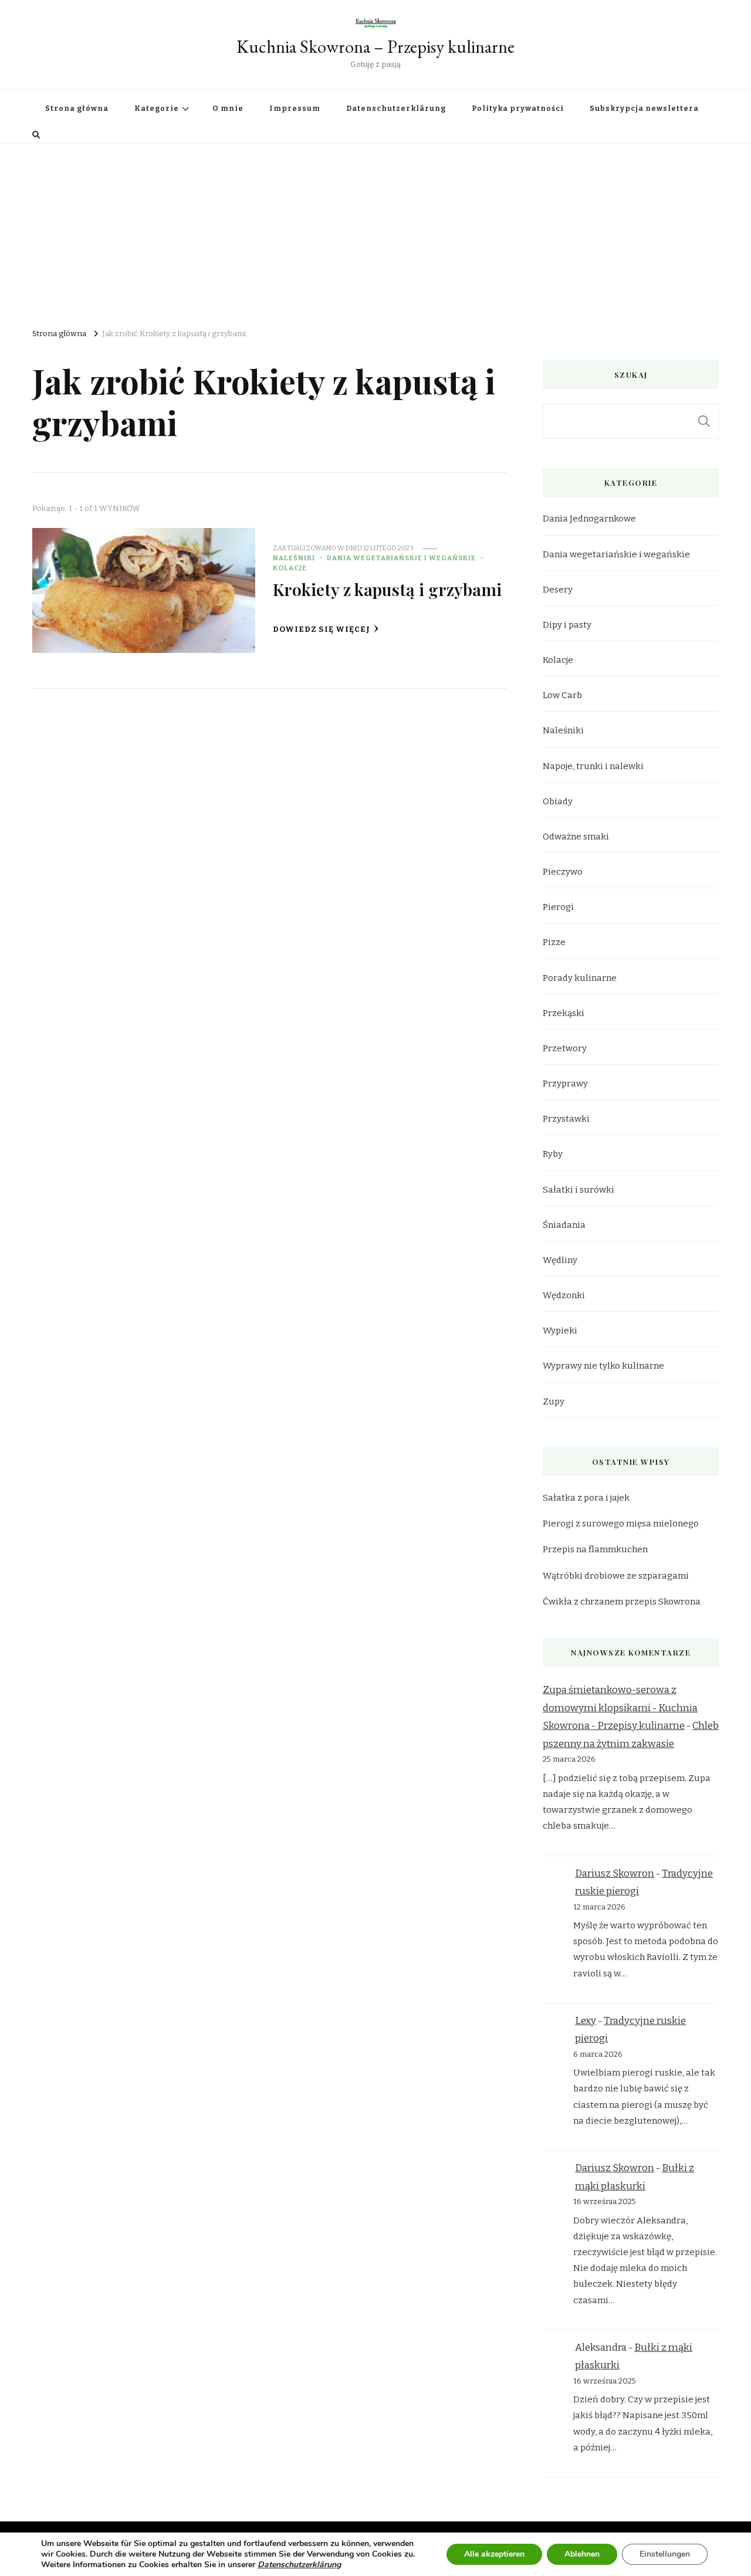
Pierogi (558, 907)
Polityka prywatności (518, 109)
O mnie (228, 109)
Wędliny (560, 1260)
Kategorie (157, 109)
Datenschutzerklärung (396, 109)
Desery (558, 590)
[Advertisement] (375, 231)
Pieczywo (563, 872)
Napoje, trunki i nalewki (593, 766)
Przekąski (564, 1013)
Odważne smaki (576, 837)
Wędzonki (564, 1295)
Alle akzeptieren (494, 2554)
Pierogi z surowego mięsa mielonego (621, 1524)
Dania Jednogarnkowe (589, 519)
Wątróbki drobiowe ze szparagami (616, 1576)
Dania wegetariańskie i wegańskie (401, 558)
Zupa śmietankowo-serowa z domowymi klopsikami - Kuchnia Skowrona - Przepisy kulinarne (620, 1708)
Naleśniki (294, 558)
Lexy (586, 2021)
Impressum (295, 109)
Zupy (554, 1402)
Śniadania (564, 1225)
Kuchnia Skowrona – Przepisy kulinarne (375, 47)
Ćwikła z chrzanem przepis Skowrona (622, 1602)
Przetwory (565, 1048)
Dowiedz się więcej (322, 629)
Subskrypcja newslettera (644, 109)
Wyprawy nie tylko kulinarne (603, 1366)
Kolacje (290, 568)
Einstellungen (665, 2554)
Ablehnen (582, 2554)
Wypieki (560, 1331)
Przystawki (566, 1119)
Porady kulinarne (580, 978)
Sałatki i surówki (579, 1190)
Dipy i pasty (567, 625)
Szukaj (704, 421)
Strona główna (77, 109)
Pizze (554, 942)
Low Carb (562, 695)
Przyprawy (565, 1084)
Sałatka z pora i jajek (586, 1498)
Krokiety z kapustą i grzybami (387, 589)
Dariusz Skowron (615, 1873)
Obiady (558, 801)
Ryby (553, 1154)
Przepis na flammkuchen (595, 1549)
